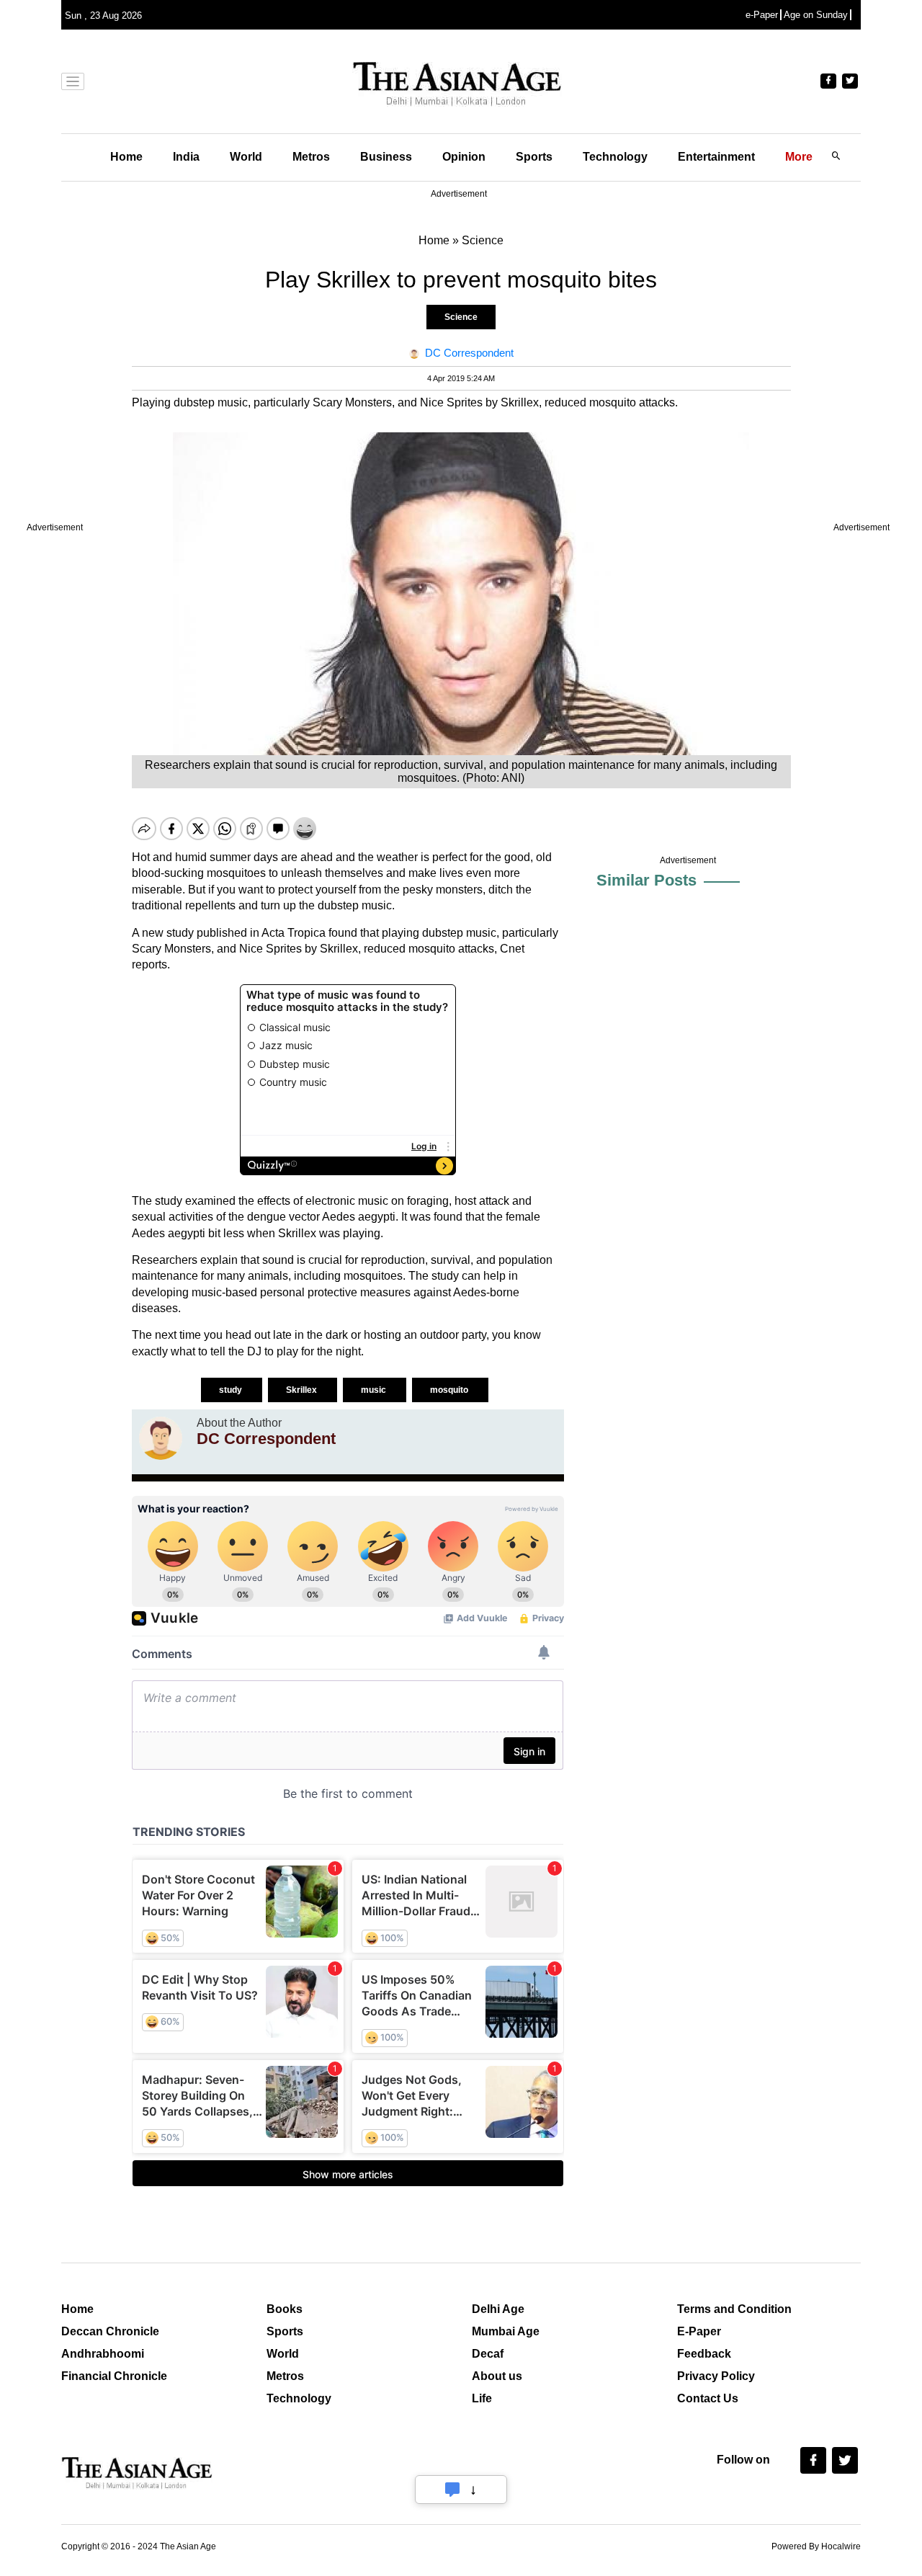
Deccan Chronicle (110, 2331)
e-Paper (762, 15)
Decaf (488, 2354)
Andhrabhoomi (103, 2354)
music (375, 1390)
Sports (534, 157)
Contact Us (708, 2398)
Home (126, 157)
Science (461, 317)
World (246, 157)
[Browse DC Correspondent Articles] (161, 1438)
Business (386, 157)
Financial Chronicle (114, 2376)
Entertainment (716, 157)
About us (497, 2376)
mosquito (450, 1390)
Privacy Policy (716, 2376)
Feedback (704, 2354)
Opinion (464, 157)
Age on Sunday (816, 15)
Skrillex (303, 1390)
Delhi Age (498, 2309)
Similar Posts (646, 880)
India (186, 157)
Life (482, 2398)
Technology (615, 157)
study (232, 1390)
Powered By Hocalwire (816, 2546)
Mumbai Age (506, 2331)
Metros (311, 157)
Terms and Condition (734, 2309)
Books (285, 2309)
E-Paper (699, 2331)
